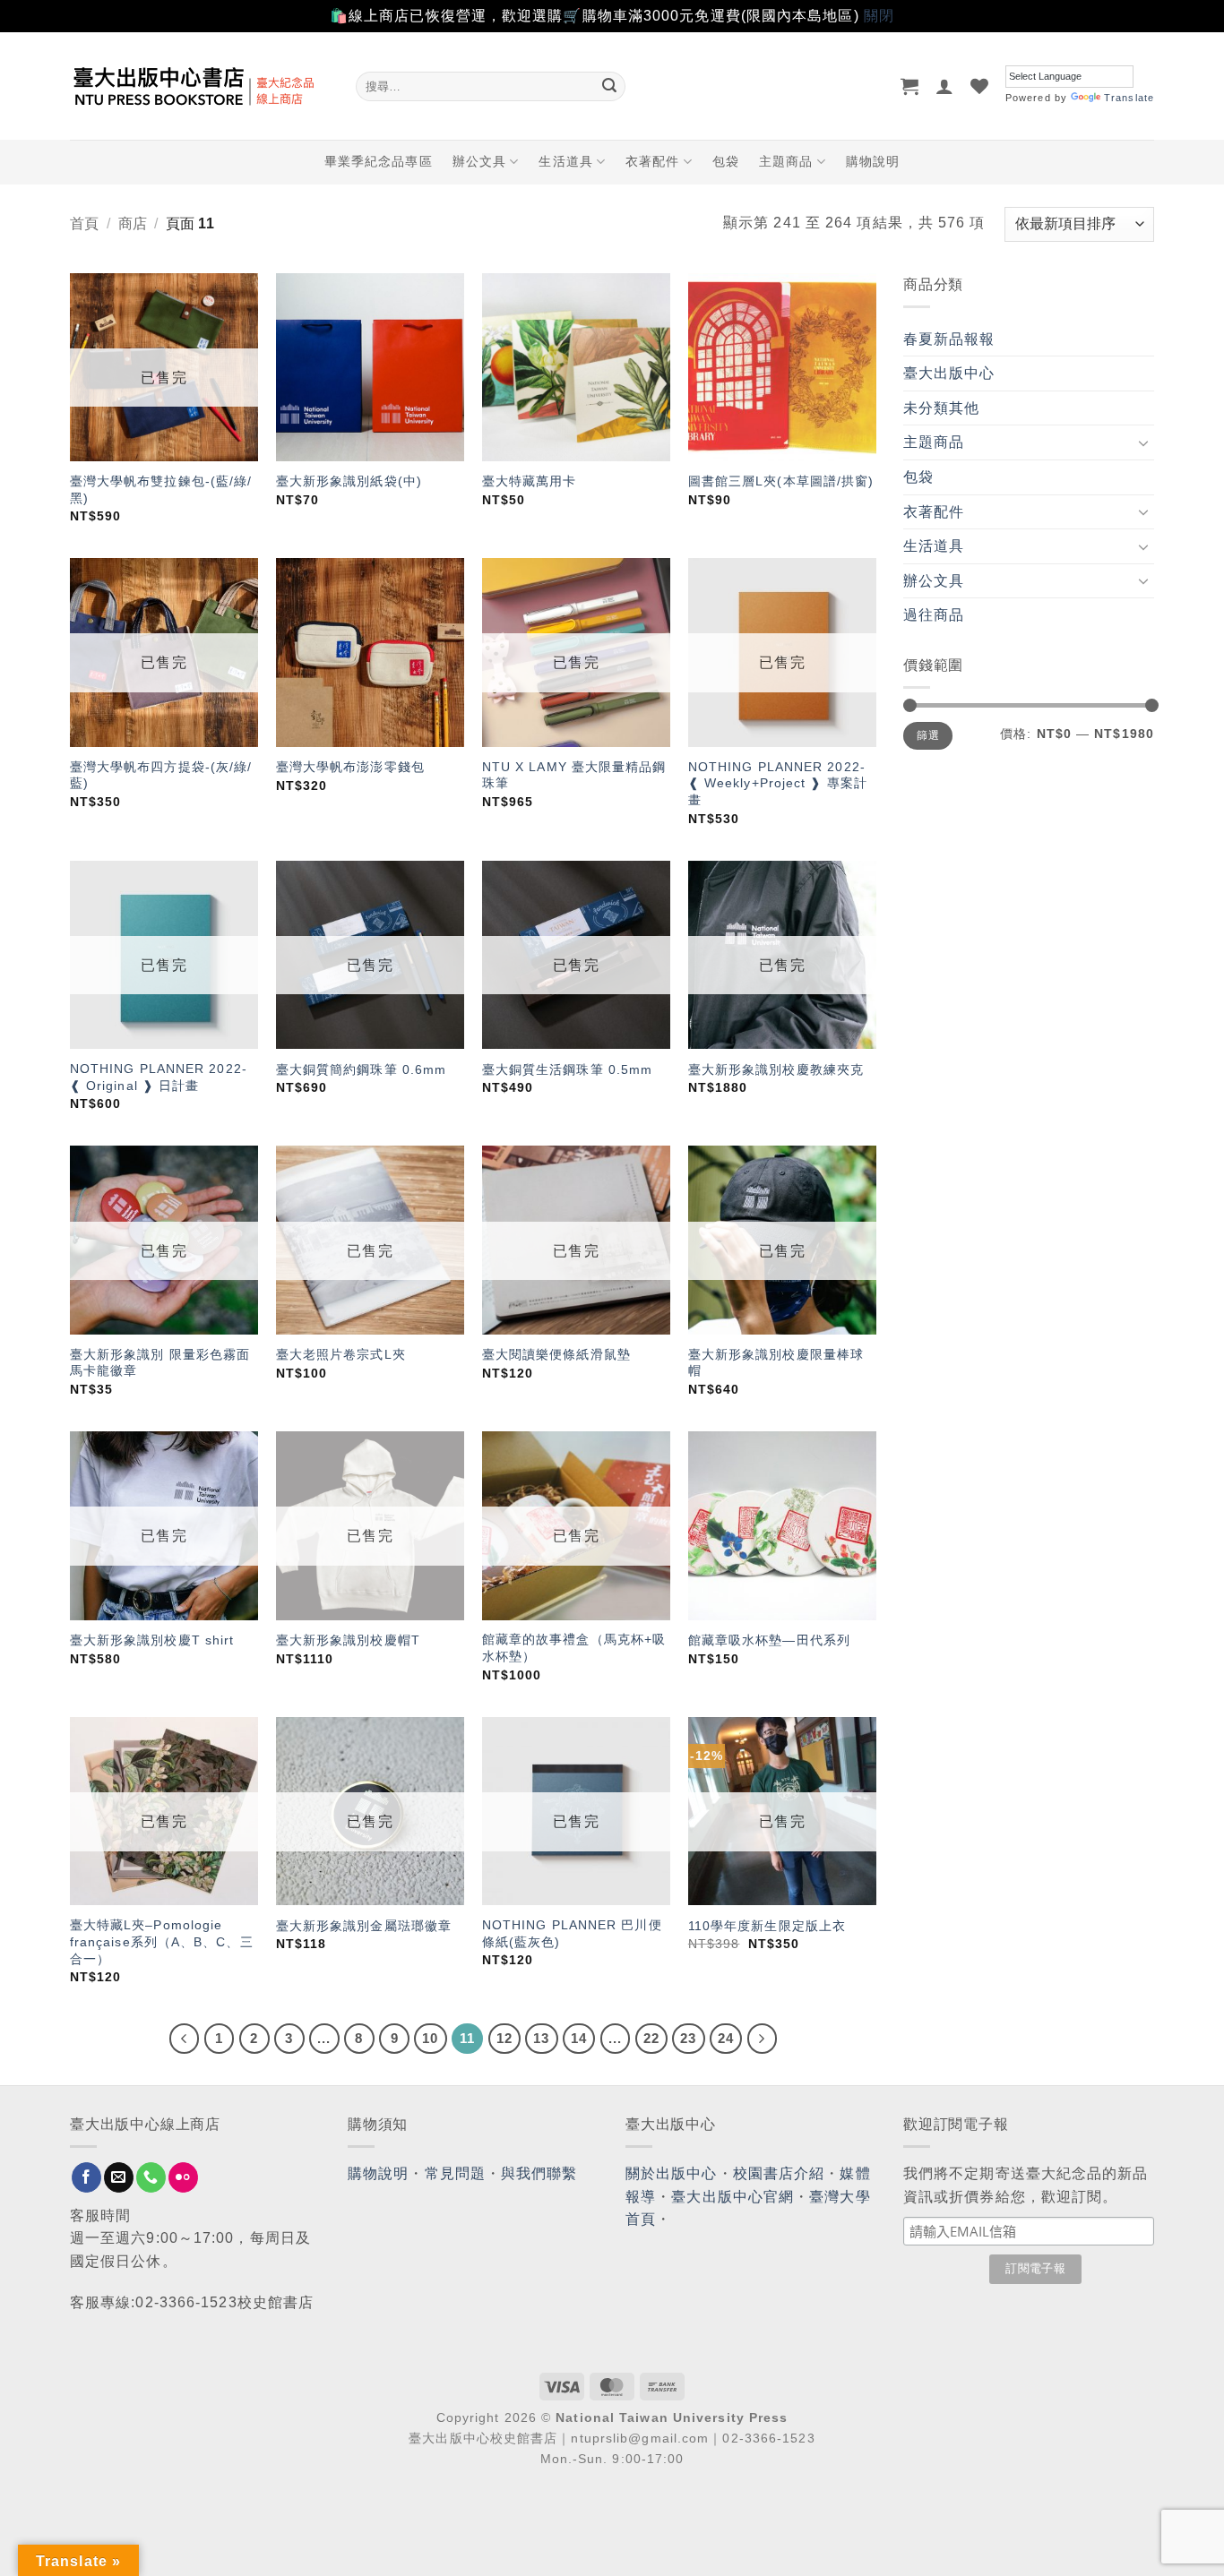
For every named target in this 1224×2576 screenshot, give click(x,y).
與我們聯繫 (539, 2173)
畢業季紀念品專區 (379, 161)
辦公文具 (479, 161)
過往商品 (934, 615)
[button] (910, 86)
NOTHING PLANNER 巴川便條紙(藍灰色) (572, 1933)
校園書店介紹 (779, 2173)
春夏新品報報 (949, 339)
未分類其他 (942, 408)
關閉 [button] (879, 16)
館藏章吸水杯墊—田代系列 (769, 1640)
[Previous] (185, 2039)
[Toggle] (1143, 442)
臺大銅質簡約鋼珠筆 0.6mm (362, 1069)
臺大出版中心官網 (733, 2197)
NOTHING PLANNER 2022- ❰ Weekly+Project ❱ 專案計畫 (778, 783)
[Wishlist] (980, 86)
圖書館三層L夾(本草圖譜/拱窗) (781, 481)
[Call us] (151, 2177)
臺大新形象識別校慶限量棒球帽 (776, 1363)
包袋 (726, 161)
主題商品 (786, 161)
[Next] (763, 2039)
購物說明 (873, 161)
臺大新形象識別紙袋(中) (349, 481)
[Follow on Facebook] (86, 2177)
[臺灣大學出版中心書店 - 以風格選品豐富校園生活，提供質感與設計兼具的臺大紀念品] (199, 86)
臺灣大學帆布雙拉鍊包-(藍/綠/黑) (161, 489)
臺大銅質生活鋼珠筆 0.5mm (568, 1069)
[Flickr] (183, 2177)
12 (504, 2038)
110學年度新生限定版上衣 (767, 1926)
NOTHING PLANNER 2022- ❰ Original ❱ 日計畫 (159, 1077)
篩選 (928, 735)
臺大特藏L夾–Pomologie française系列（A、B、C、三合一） (162, 1941)
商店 (133, 223)
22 (651, 2038)
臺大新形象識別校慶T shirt (152, 1640)
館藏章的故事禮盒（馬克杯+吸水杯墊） (574, 1648)
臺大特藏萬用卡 (530, 481)
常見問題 (455, 2173)
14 (579, 2038)
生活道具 (565, 161)
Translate (1129, 98)
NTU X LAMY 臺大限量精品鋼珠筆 (574, 775)
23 (688, 2038)
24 (726, 2038)
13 (541, 2038)
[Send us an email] (119, 2177)
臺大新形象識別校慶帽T (348, 1640)
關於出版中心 (672, 2173)
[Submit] (609, 86)
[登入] (945, 86)
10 (430, 2038)
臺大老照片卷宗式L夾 (341, 1354)
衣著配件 (652, 161)
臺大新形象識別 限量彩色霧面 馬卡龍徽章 (160, 1363)
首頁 (84, 223)
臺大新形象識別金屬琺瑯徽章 (364, 1926)
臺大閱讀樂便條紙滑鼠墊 (556, 1354)
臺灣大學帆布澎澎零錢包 (350, 767)
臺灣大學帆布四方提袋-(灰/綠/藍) (161, 775)
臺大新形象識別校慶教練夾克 (776, 1069)
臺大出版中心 (949, 373)
